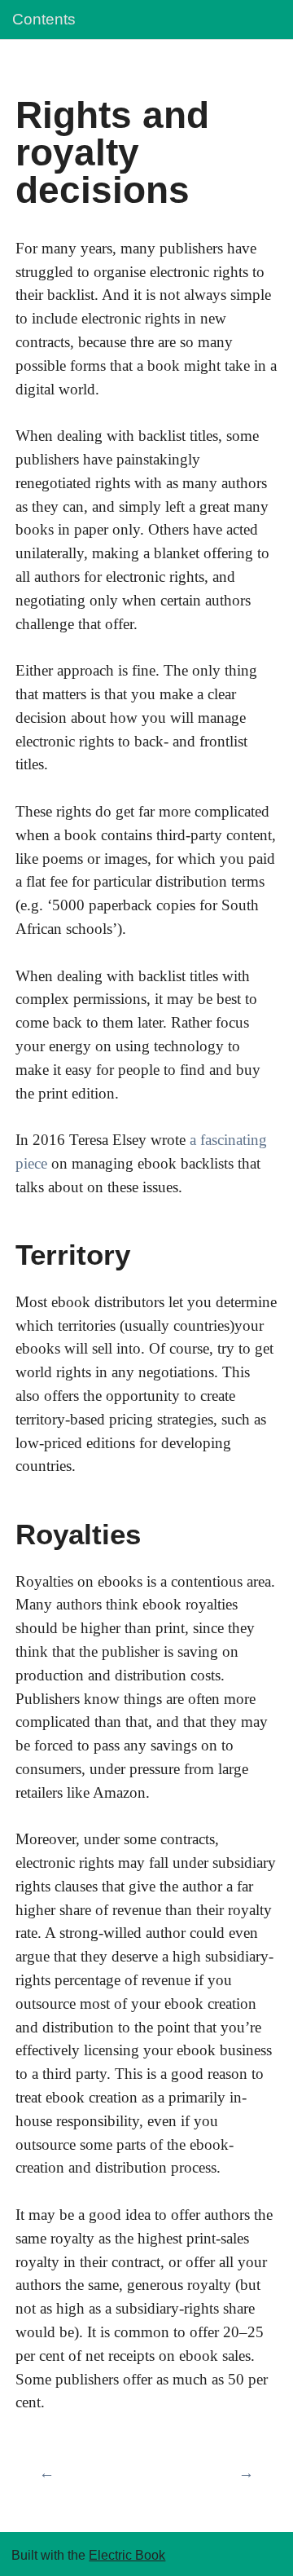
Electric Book (127, 2555)
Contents (44, 19)
